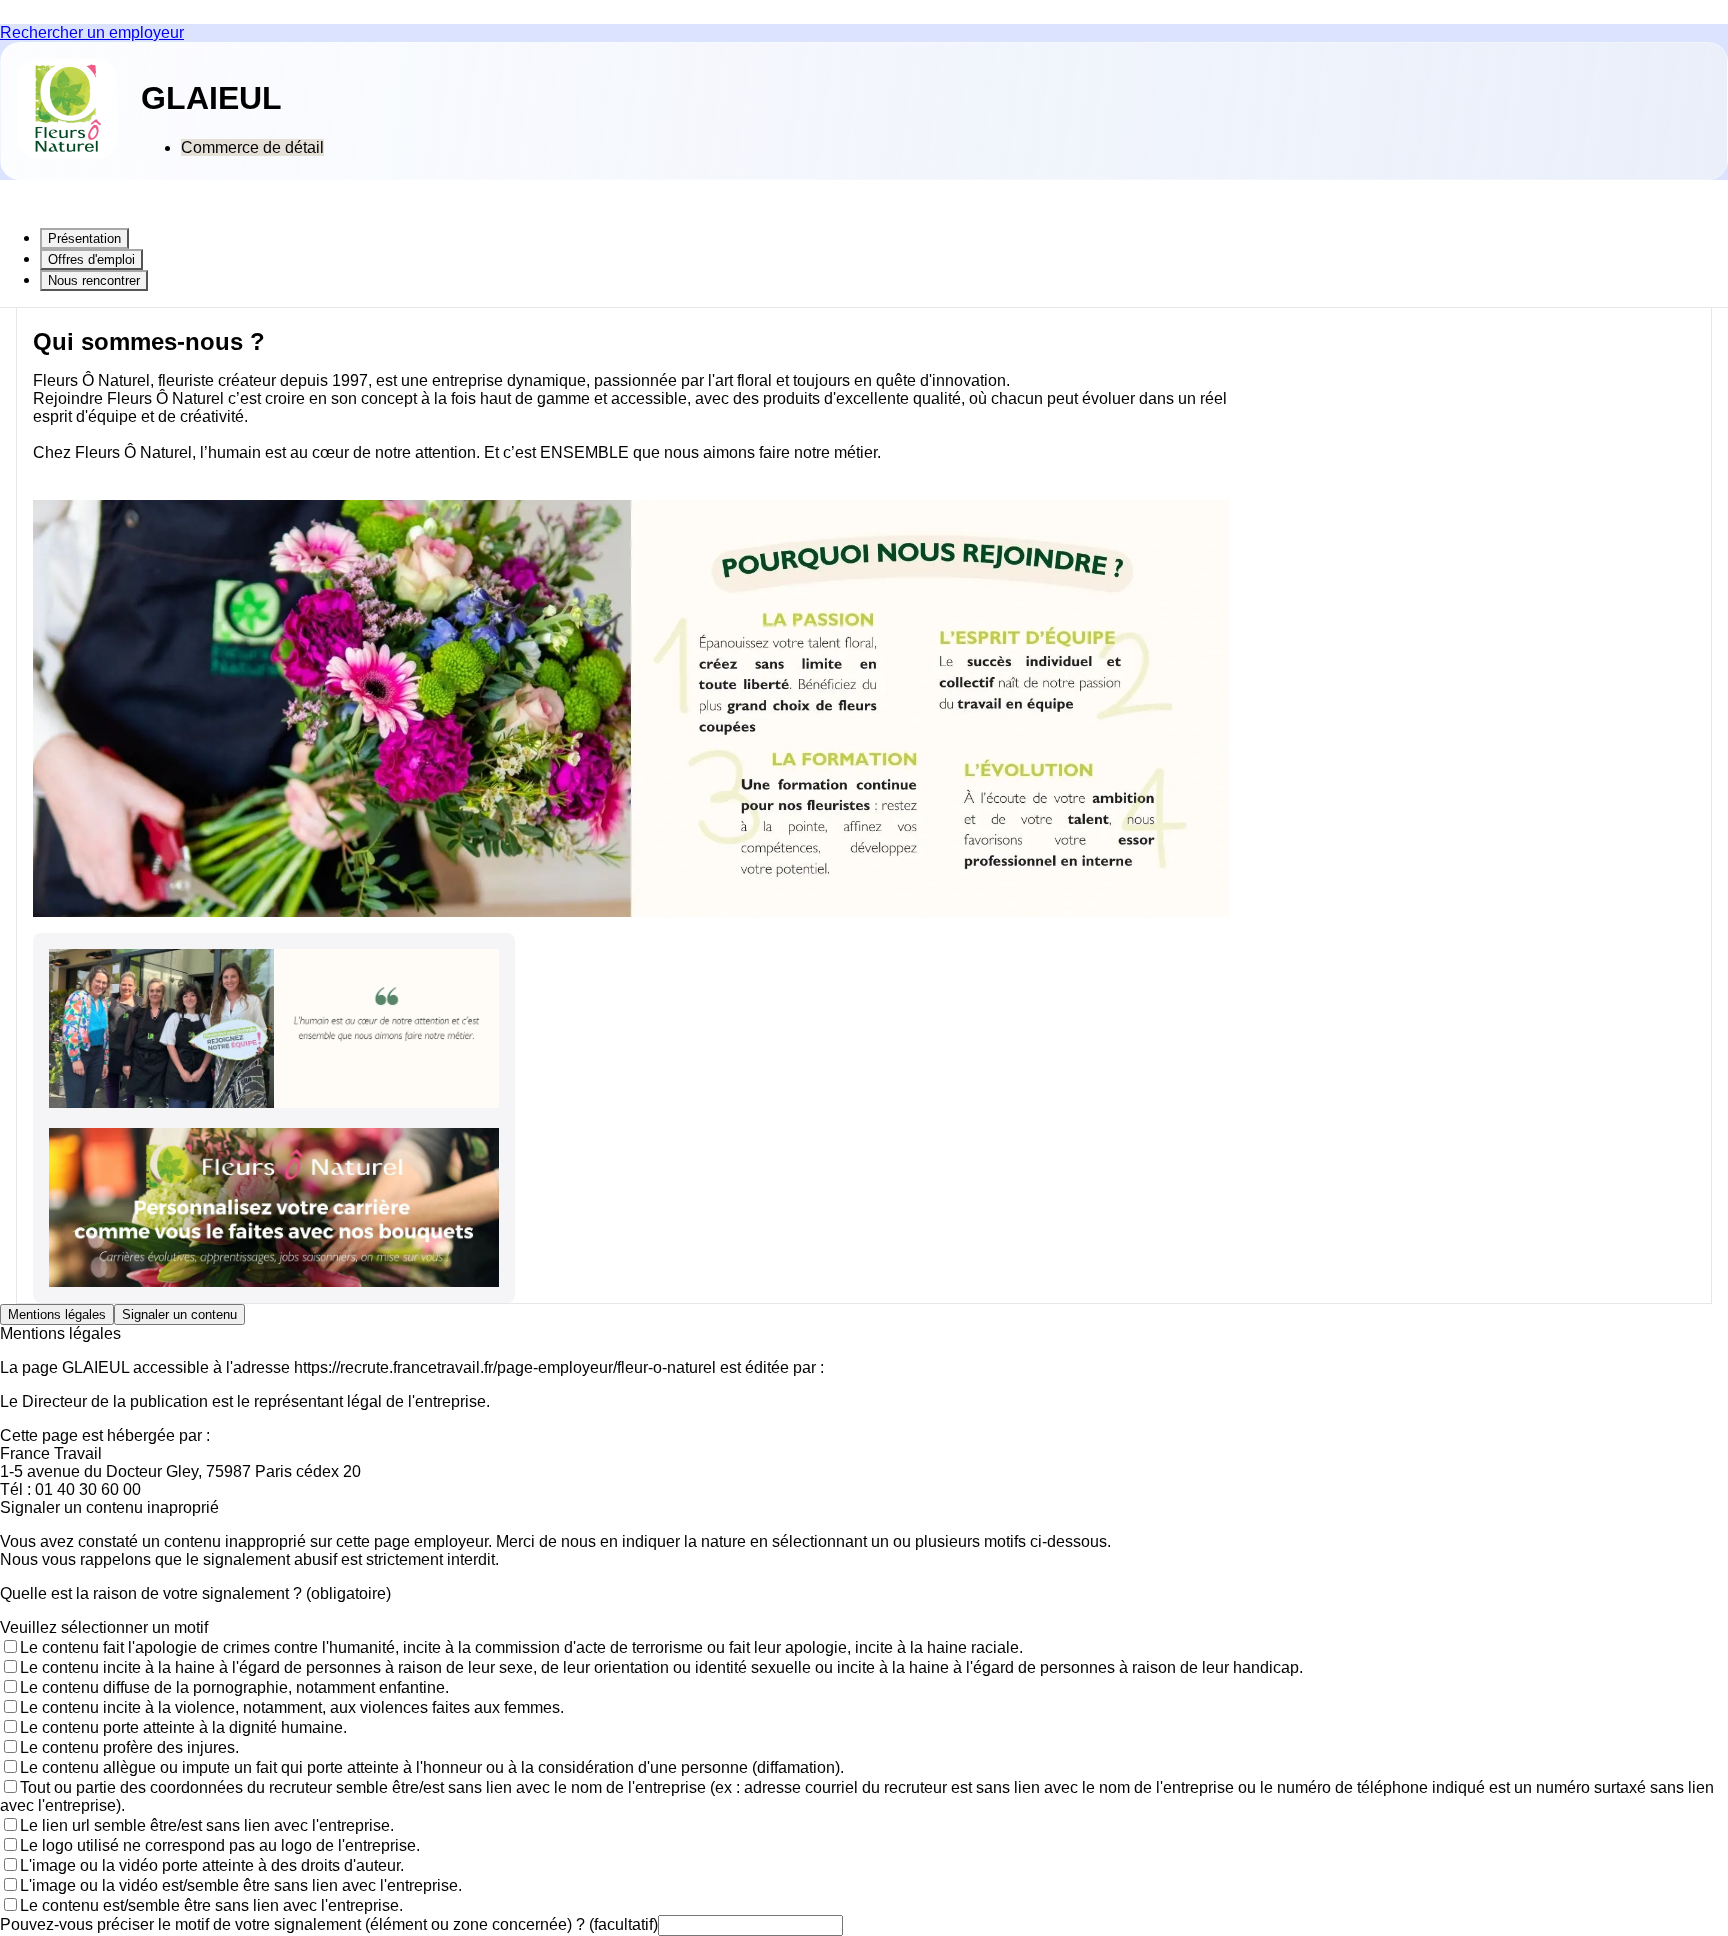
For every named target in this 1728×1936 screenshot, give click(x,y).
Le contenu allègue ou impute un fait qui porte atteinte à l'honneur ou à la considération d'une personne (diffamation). (432, 1767)
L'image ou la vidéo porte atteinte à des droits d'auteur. (212, 1865)
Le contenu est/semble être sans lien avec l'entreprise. (211, 1905)
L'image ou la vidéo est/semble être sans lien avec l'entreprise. (241, 1885)
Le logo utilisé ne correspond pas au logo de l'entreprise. (220, 1845)
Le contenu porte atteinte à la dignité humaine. (183, 1727)
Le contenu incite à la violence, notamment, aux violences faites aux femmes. (292, 1707)
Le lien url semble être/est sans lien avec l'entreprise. (207, 1825)
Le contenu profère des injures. (129, 1747)
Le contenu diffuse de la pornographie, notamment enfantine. (234, 1687)
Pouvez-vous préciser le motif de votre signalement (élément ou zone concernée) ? (329, 1924)
